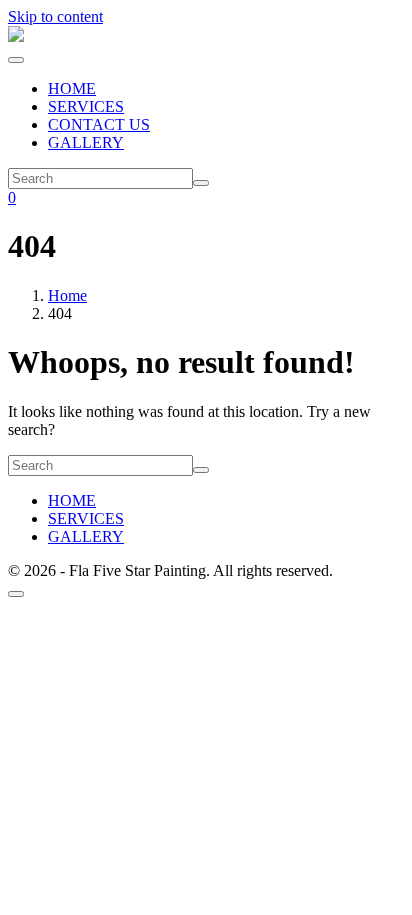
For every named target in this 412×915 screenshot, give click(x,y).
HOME (72, 88)
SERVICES (86, 106)
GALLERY (86, 142)
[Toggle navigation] (16, 60)
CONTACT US (99, 124)
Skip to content (55, 16)
